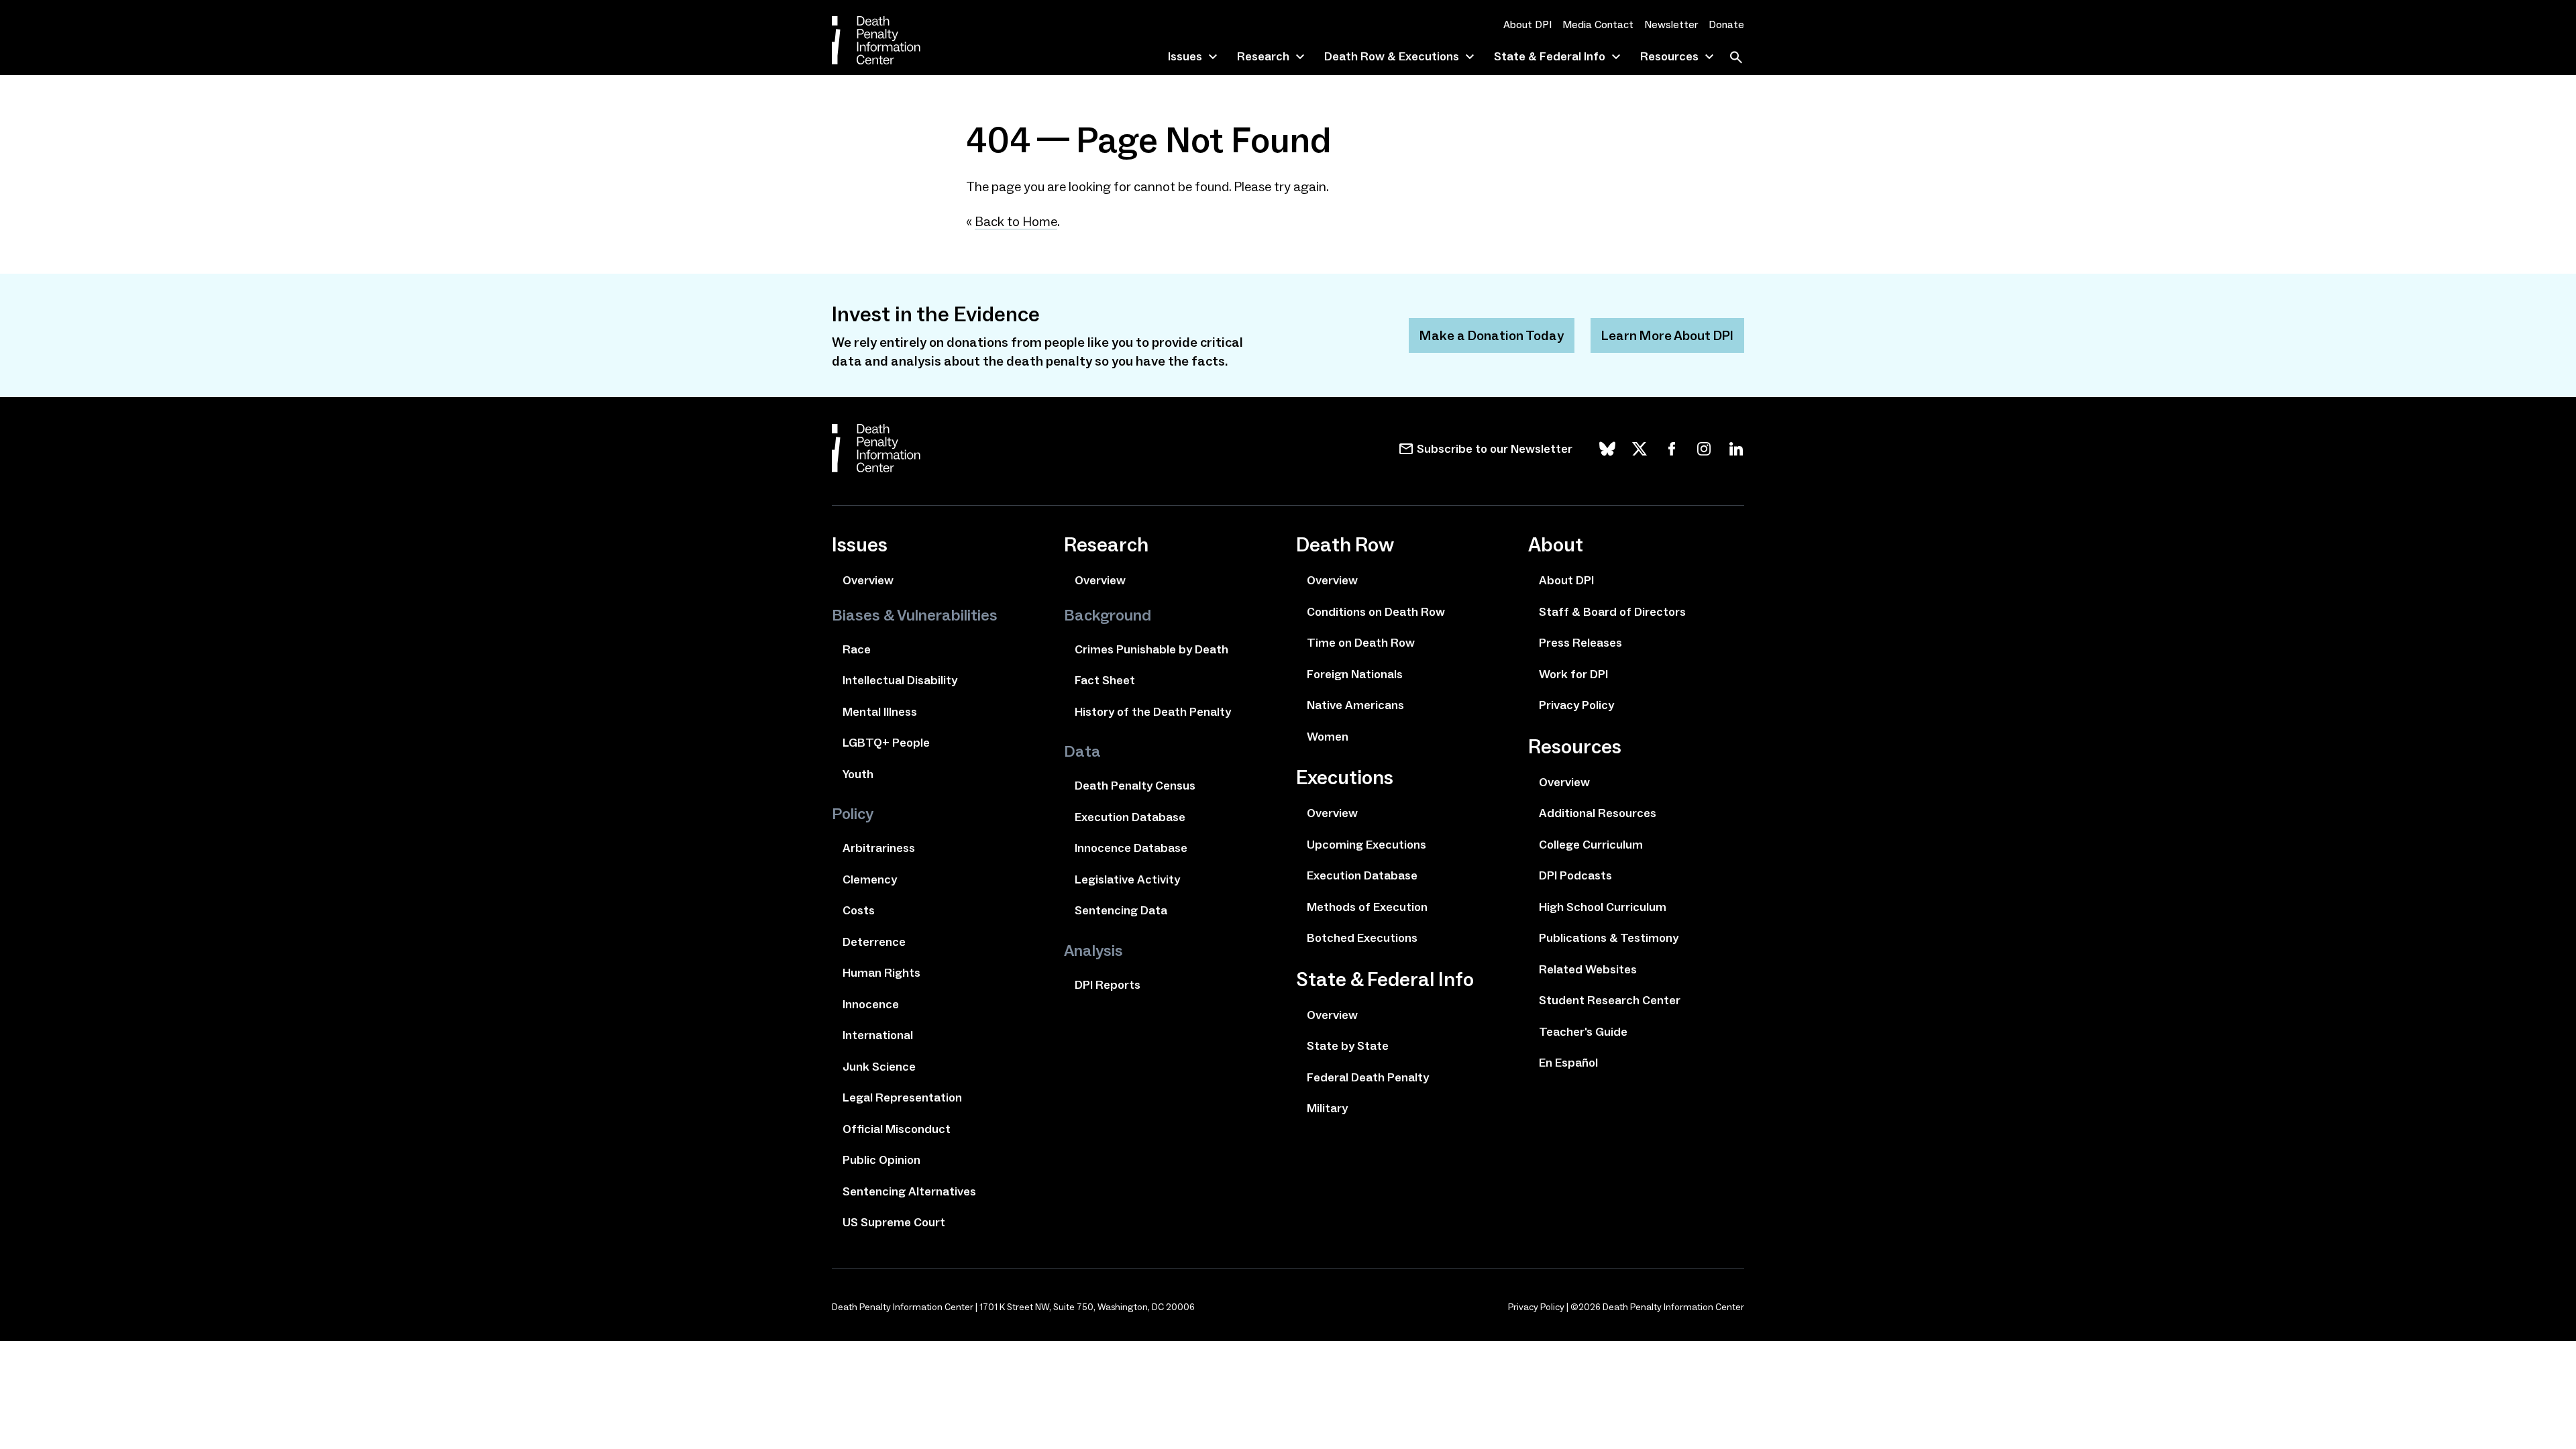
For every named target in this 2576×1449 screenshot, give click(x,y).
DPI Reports (1108, 985)
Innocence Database (1131, 848)
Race (857, 649)
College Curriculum (1591, 845)
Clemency (870, 879)
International (878, 1035)
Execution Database (1130, 817)
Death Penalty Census (1135, 786)
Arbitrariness (879, 848)
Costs (859, 910)
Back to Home (1016, 221)
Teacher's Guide (1583, 1032)
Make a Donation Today (1492, 335)
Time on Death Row (1361, 643)
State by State (1348, 1046)
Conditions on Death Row (1376, 612)
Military (1327, 1108)
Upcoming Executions (1366, 845)
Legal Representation (902, 1097)
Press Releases (1580, 643)
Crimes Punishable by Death (1151, 649)
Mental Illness (880, 712)
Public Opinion (881, 1160)
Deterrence (874, 942)
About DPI (1527, 24)
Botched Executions (1362, 938)
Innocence (871, 1004)
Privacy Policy (1576, 705)
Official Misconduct (897, 1129)
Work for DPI (1573, 674)
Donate (1726, 24)
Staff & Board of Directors (1612, 612)
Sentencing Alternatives (909, 1191)
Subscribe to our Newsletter (1495, 449)
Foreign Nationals (1355, 674)
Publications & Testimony (1609, 938)
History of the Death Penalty (1153, 712)
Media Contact (1598, 24)
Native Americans (1355, 705)
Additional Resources (1598, 813)
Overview (868, 580)
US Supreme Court (894, 1222)
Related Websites (1588, 969)
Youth (858, 774)
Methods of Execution (1367, 907)
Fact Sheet (1105, 680)
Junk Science (879, 1067)
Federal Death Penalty (1368, 1077)
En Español (1568, 1063)
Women (1328, 737)
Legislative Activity (1127, 879)
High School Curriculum (1603, 907)
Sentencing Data (1121, 910)
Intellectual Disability (900, 680)
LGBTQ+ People (886, 743)
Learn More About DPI (1667, 335)
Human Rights (881, 973)
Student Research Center (1610, 1000)
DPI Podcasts (1575, 875)
